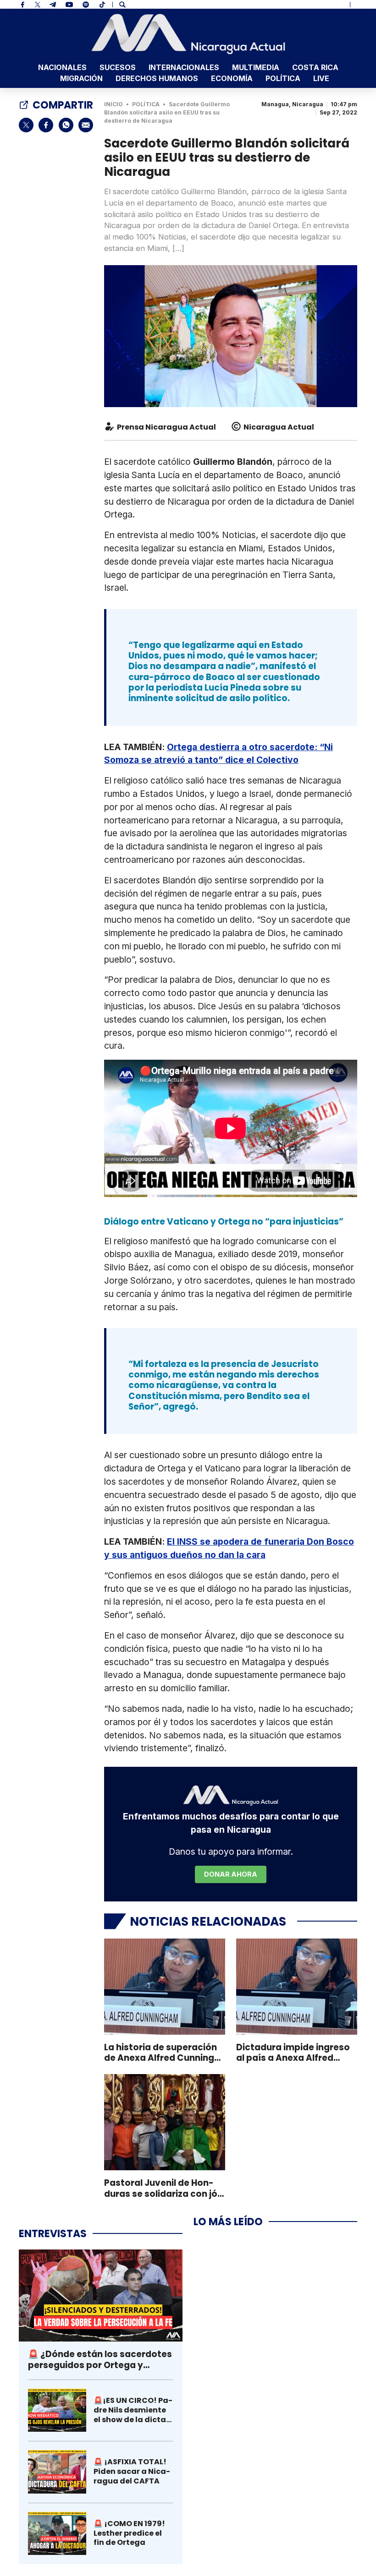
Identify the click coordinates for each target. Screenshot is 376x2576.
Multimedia (256, 67)
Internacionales (184, 67)
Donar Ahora (231, 1874)
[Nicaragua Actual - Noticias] (188, 34)
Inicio (113, 104)
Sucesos (118, 67)
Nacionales (62, 67)
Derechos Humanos (157, 78)
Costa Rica (315, 67)
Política (283, 78)
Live (321, 78)
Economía (232, 78)
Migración (81, 78)
